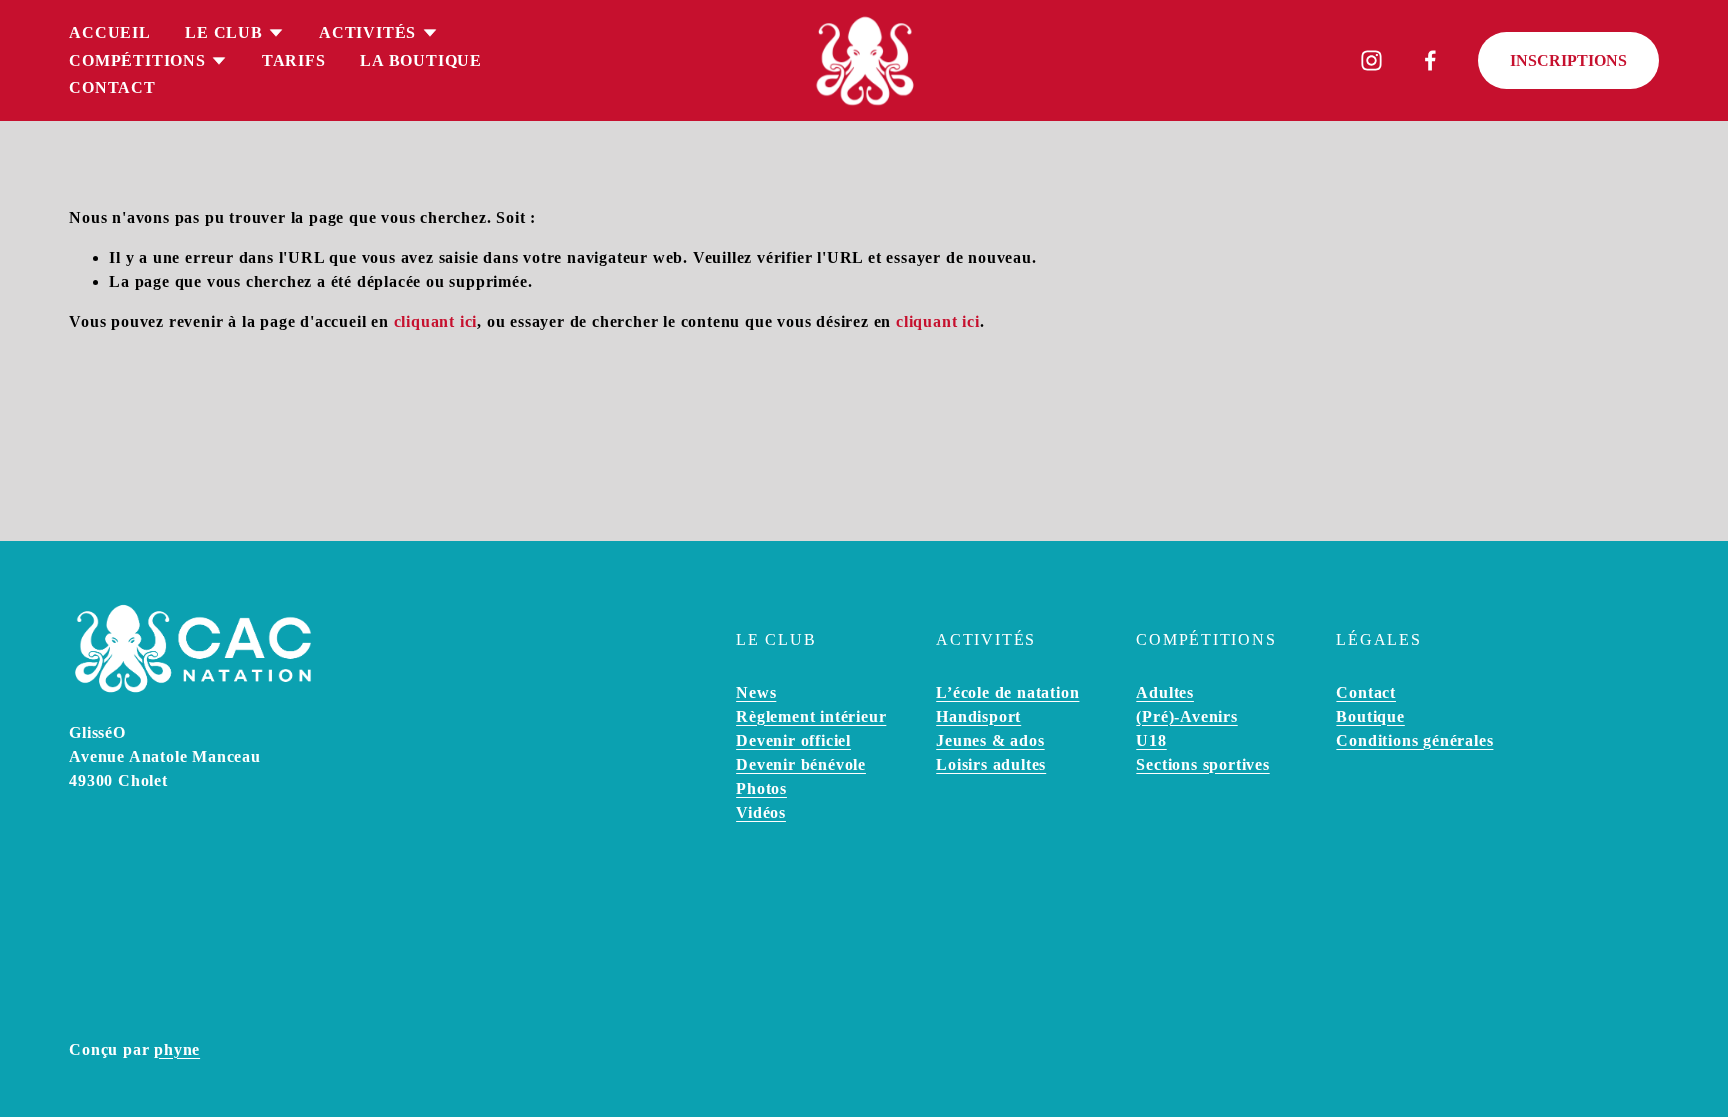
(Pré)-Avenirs (1186, 716)
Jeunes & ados (990, 740)
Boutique (1370, 716)
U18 (1151, 740)
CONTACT (112, 87)
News (756, 692)
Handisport (978, 716)
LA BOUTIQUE (421, 60)
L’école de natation (1007, 692)
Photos (761, 788)
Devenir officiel (793, 740)
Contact (1366, 692)
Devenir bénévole (801, 764)
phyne (177, 1049)
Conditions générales (1414, 740)
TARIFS (294, 60)
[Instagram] (1371, 60)
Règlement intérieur (811, 716)
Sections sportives (1202, 764)
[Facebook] (1430, 60)
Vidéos (761, 812)
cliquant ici (436, 321)
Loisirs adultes (991, 764)
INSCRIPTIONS (1568, 60)
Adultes (1165, 692)
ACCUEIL (110, 32)
